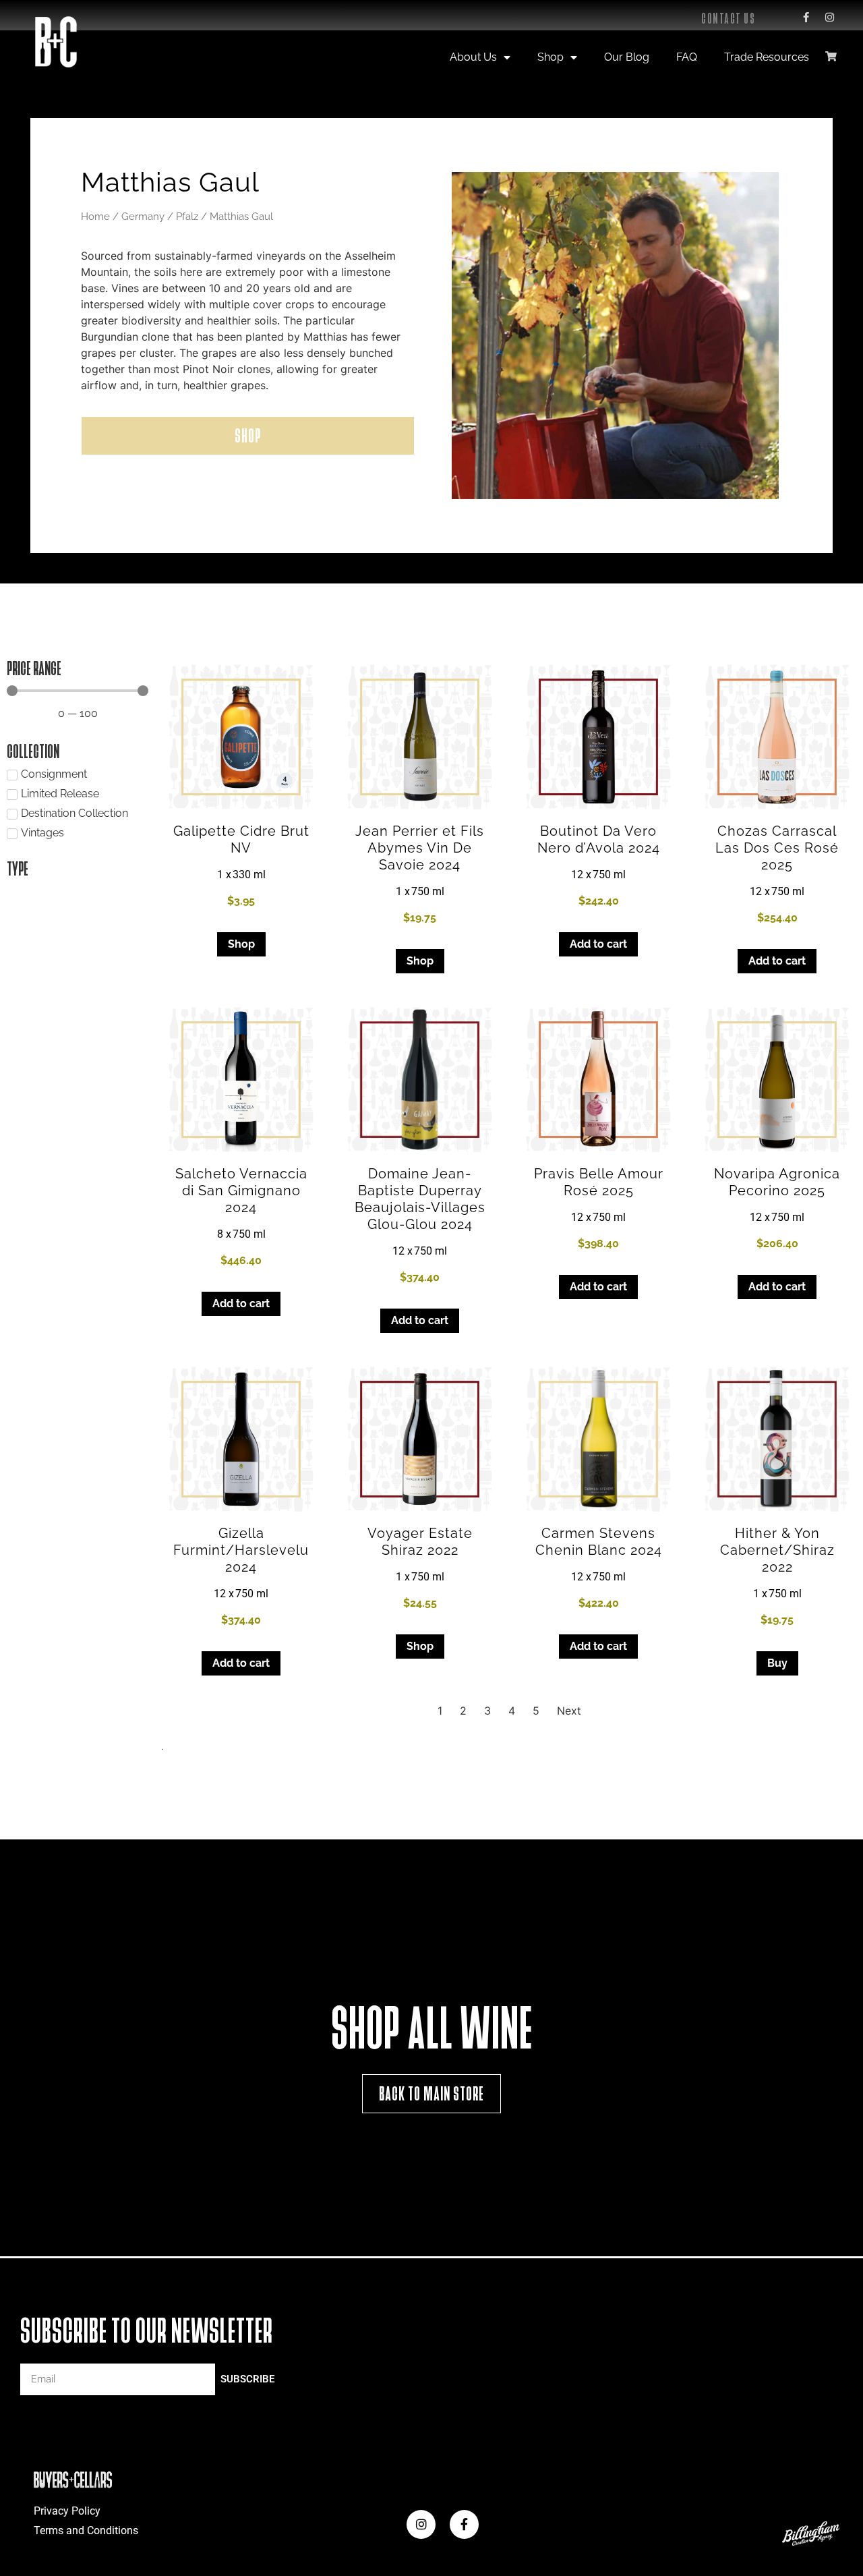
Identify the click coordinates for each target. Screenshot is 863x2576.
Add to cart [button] (598, 944)
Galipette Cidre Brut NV (241, 839)
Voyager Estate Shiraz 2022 (420, 1542)
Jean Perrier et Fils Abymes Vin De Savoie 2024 (420, 848)
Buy (777, 1663)
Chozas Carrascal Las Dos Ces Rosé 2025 (777, 848)
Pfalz (187, 216)
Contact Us (728, 19)
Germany (143, 216)
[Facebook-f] (806, 17)
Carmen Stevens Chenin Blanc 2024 (599, 1542)
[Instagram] (829, 17)
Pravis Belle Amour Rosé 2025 (599, 1182)
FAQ (687, 57)
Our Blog (627, 57)
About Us (473, 57)
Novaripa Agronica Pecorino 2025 (777, 1182)
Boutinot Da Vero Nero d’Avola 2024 (599, 839)
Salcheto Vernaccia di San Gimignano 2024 (241, 1191)
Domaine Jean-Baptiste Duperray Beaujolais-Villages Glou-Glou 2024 (420, 1199)
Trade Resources (767, 57)
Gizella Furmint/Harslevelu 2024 (241, 1550)
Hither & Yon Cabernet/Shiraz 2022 (777, 1550)
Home (95, 216)
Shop (550, 57)
